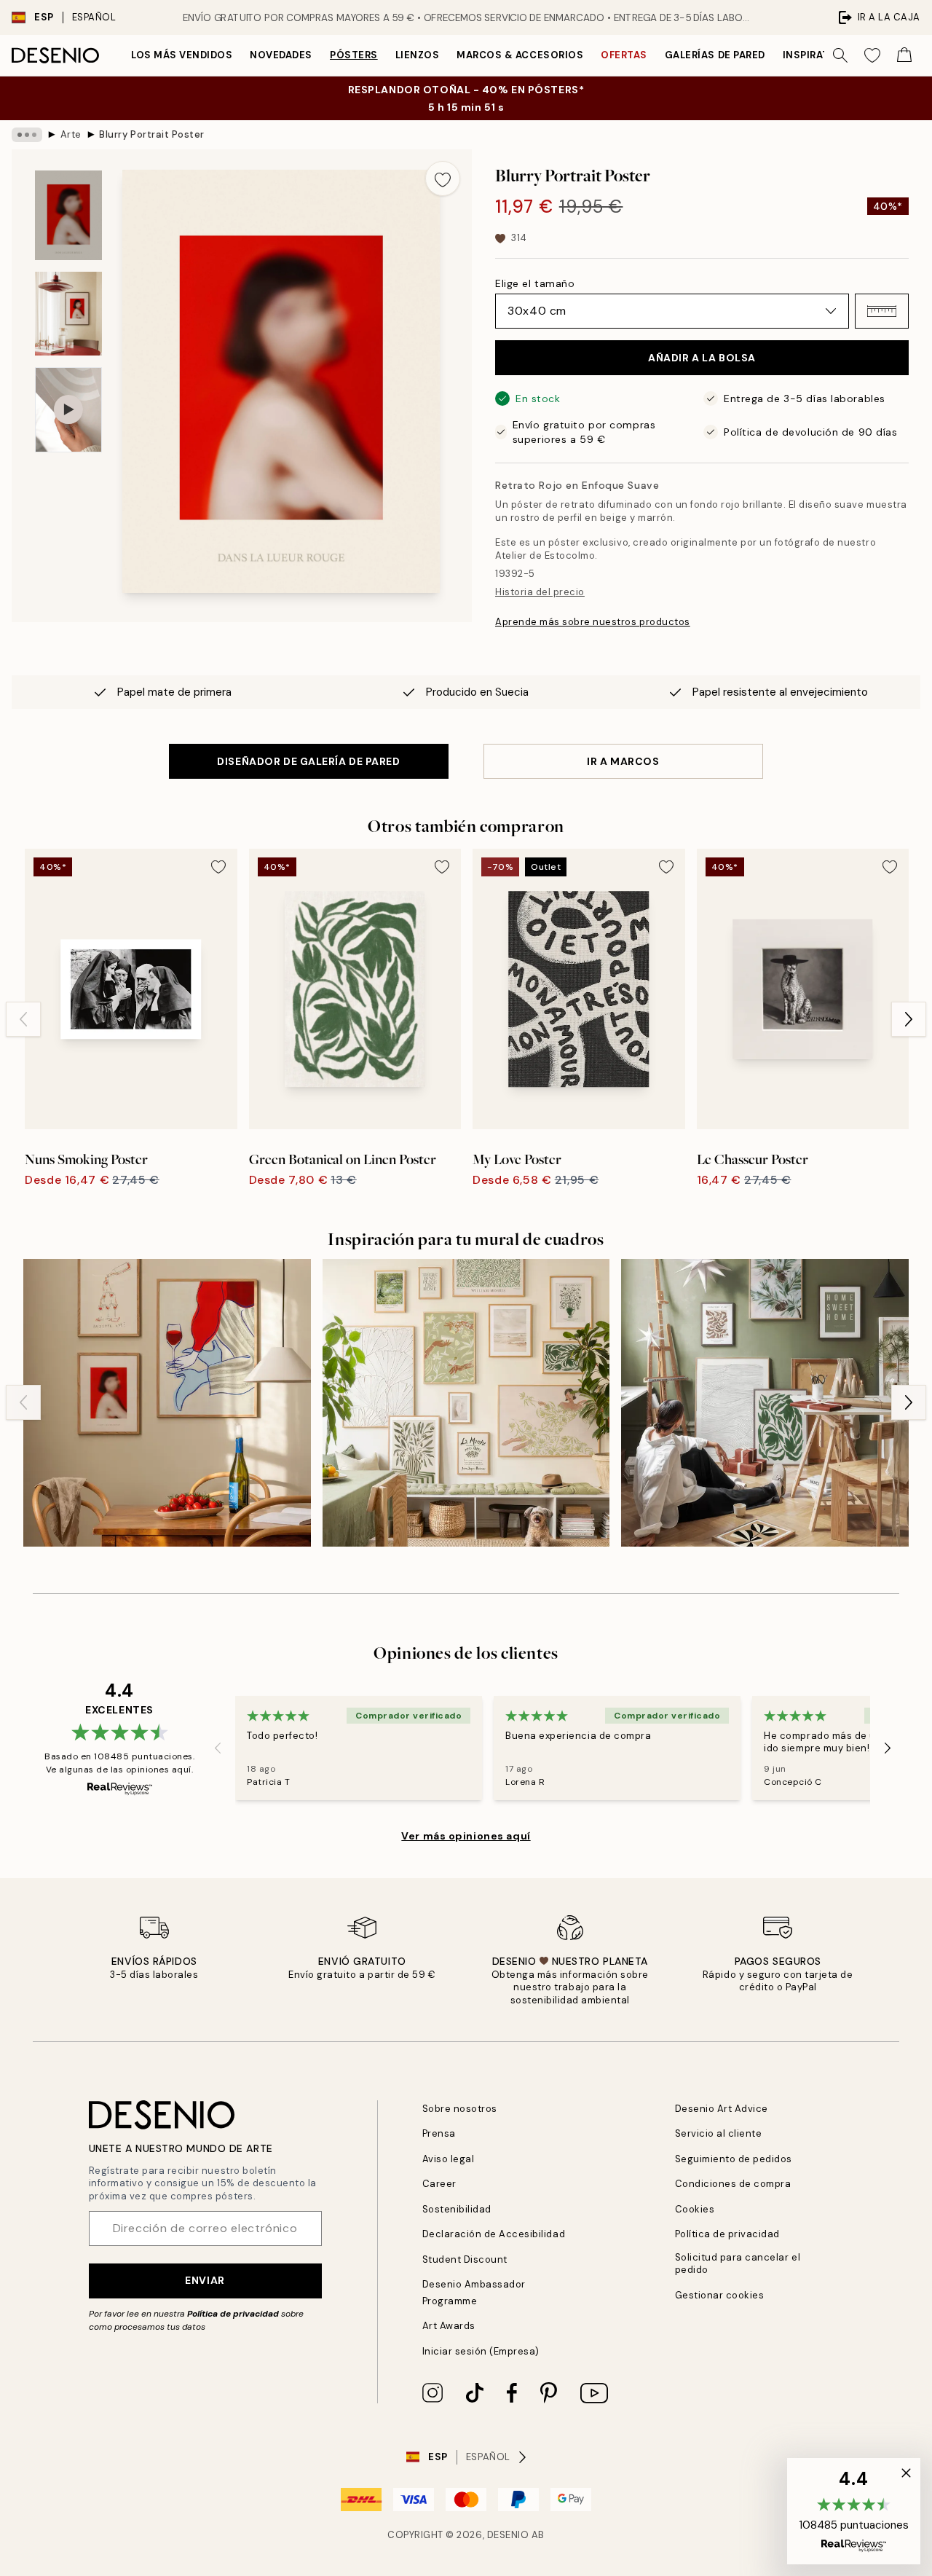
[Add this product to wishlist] (443, 178)
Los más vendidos (182, 55)
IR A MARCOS (623, 761)
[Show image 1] (68, 215)
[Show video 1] (68, 410)
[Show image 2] (68, 314)
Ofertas (624, 55)
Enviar (205, 2280)
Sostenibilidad (457, 2209)
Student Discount (465, 2259)
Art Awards (449, 2326)
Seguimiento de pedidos (734, 2159)
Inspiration (816, 55)
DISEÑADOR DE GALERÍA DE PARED (308, 761)
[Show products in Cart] (904, 55)
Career (439, 2184)
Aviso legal (449, 2159)
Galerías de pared (715, 55)
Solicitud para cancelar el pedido (738, 2263)
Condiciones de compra (733, 2184)
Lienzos (418, 55)
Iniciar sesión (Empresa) (481, 2351)
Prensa (439, 2133)
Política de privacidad (233, 2314)
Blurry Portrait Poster (151, 134)
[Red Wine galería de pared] (167, 1403)
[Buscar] (840, 55)
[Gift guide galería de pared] (765, 1403)
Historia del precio (540, 592)
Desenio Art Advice (722, 2109)
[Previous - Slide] (23, 1019)
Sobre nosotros (460, 2109)
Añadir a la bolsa (702, 358)
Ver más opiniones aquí (466, 1836)
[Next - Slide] (909, 1019)
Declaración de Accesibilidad (494, 2234)
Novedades (281, 55)
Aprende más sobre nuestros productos (593, 622)
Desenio (508, 2535)
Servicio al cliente (719, 2133)
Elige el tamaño (535, 283)
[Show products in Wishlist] (872, 55)
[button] (882, 311)
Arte (71, 134)
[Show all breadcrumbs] (27, 135)
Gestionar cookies (720, 2295)
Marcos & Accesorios (520, 55)
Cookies (695, 2209)
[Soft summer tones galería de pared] (466, 1403)
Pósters (354, 55)
